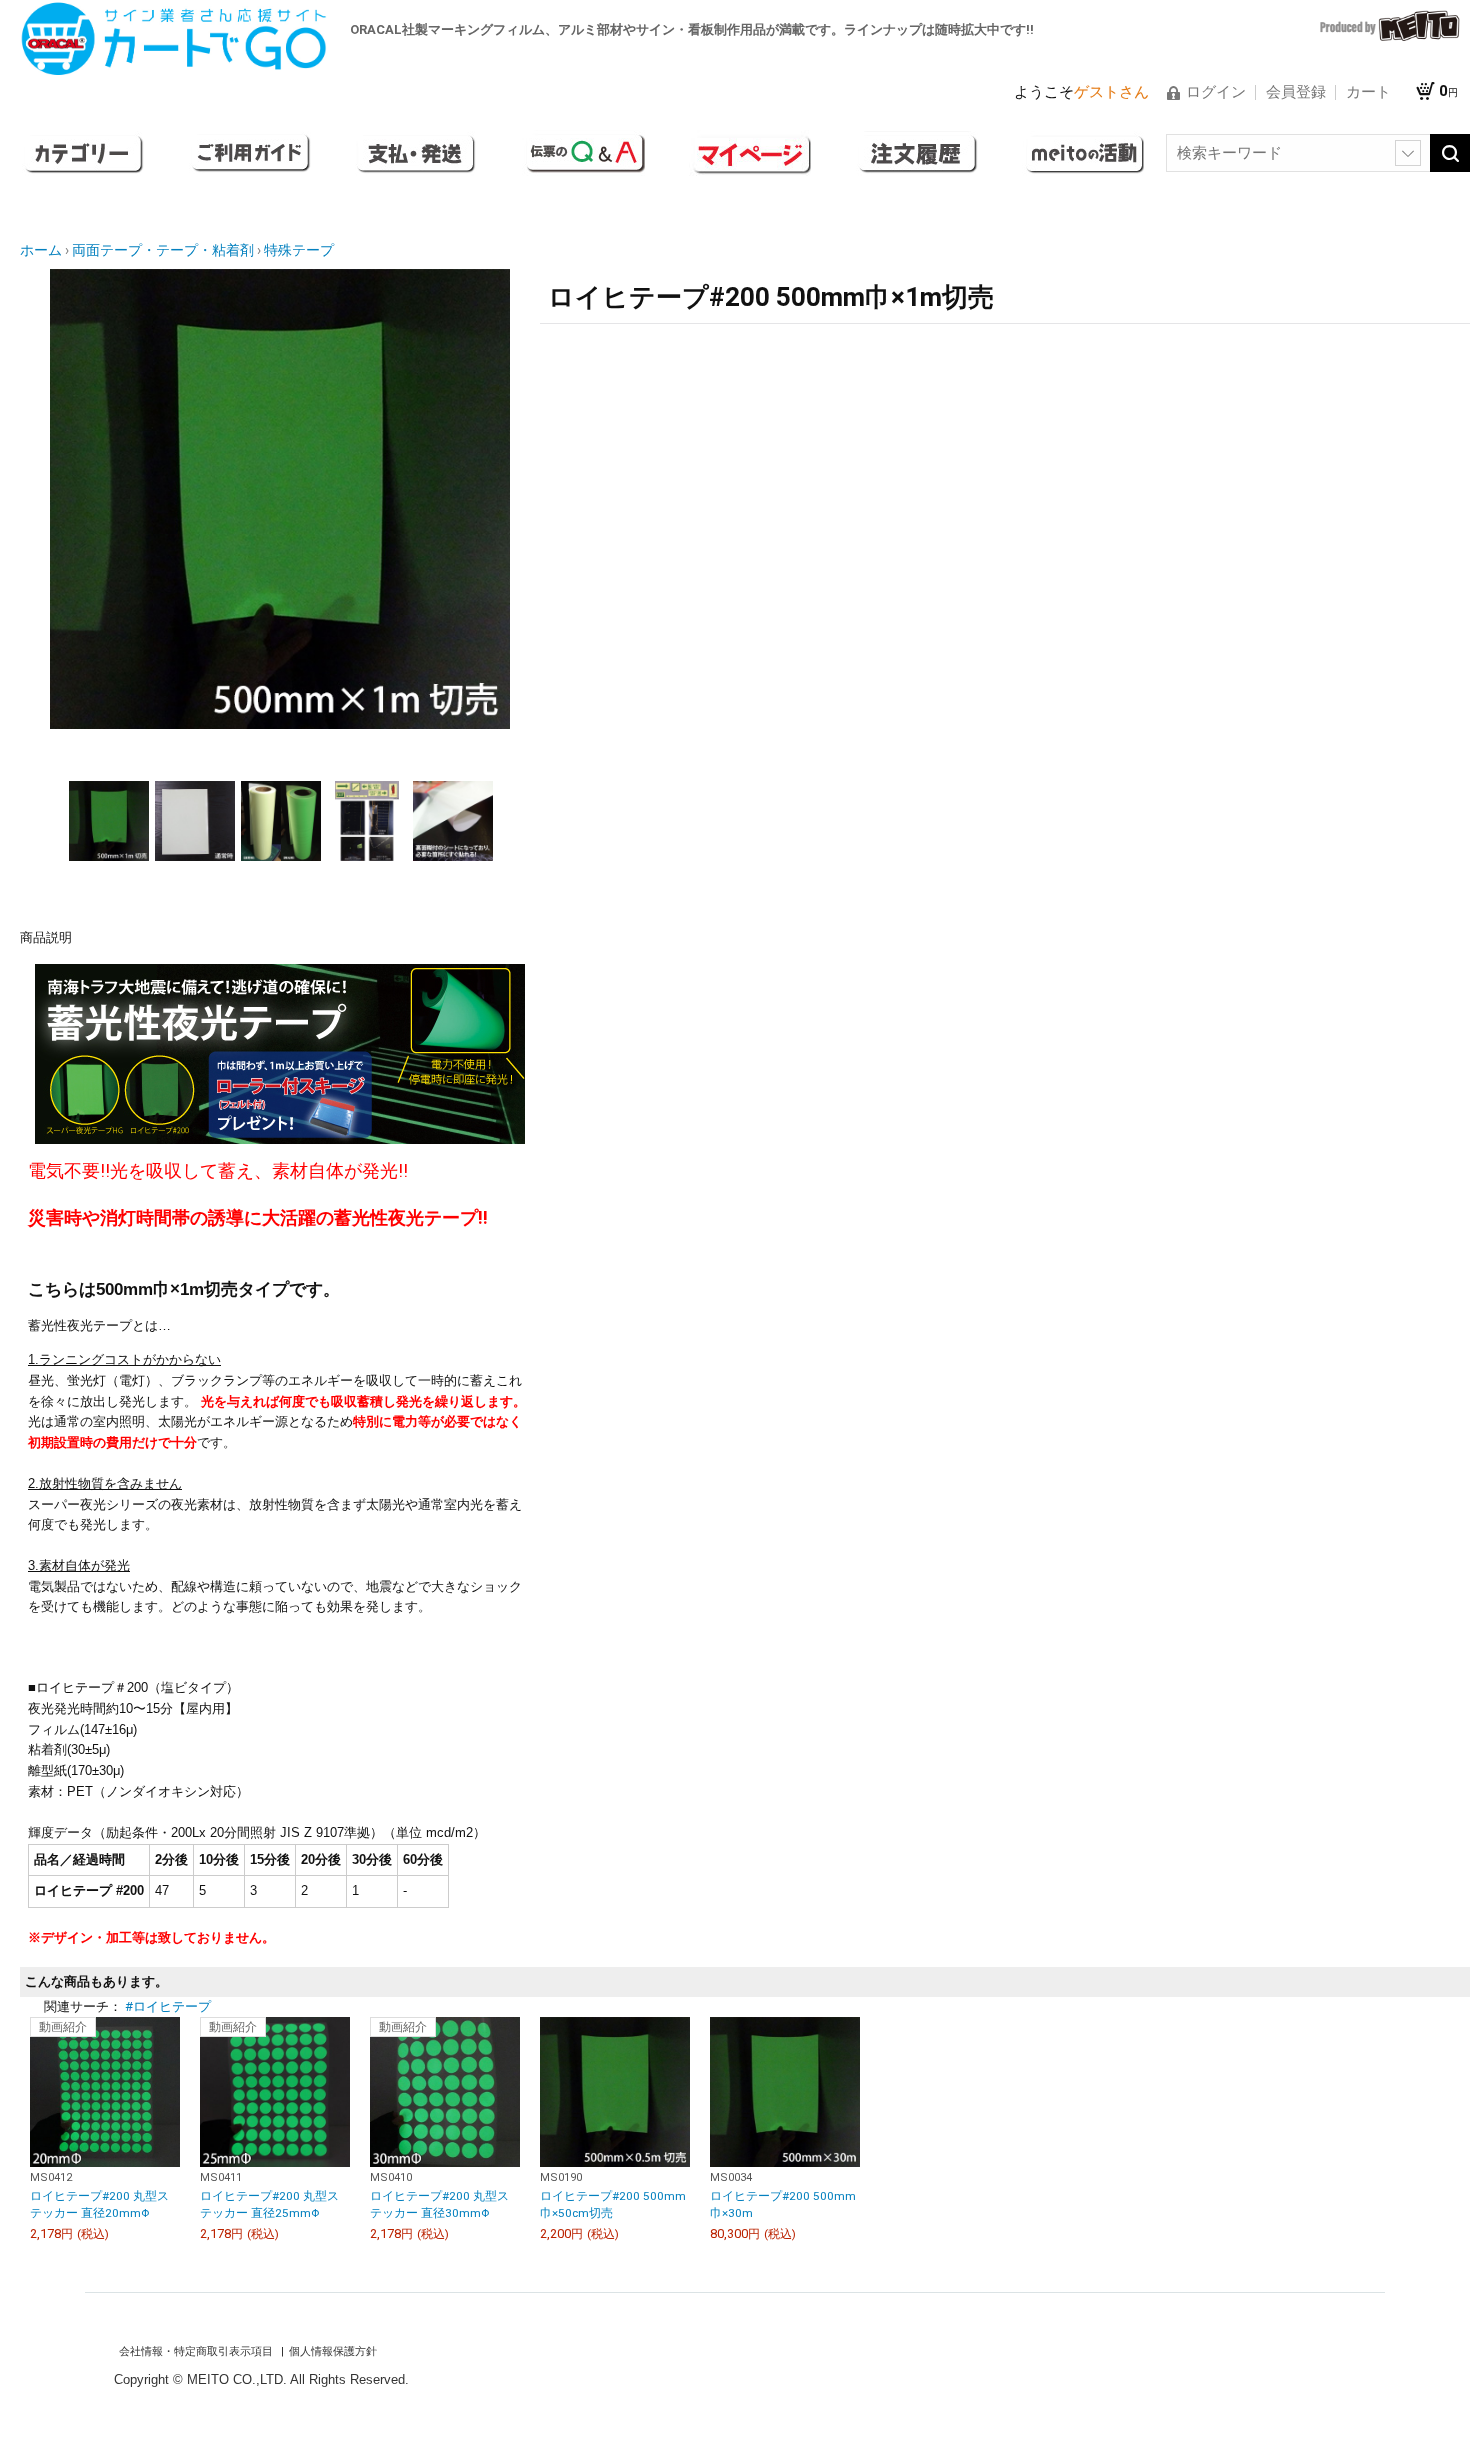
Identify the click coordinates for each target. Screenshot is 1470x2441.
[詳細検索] (1408, 153)
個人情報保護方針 (333, 2351)
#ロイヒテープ (168, 2006)
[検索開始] (1450, 153)
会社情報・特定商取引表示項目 (197, 2351)
